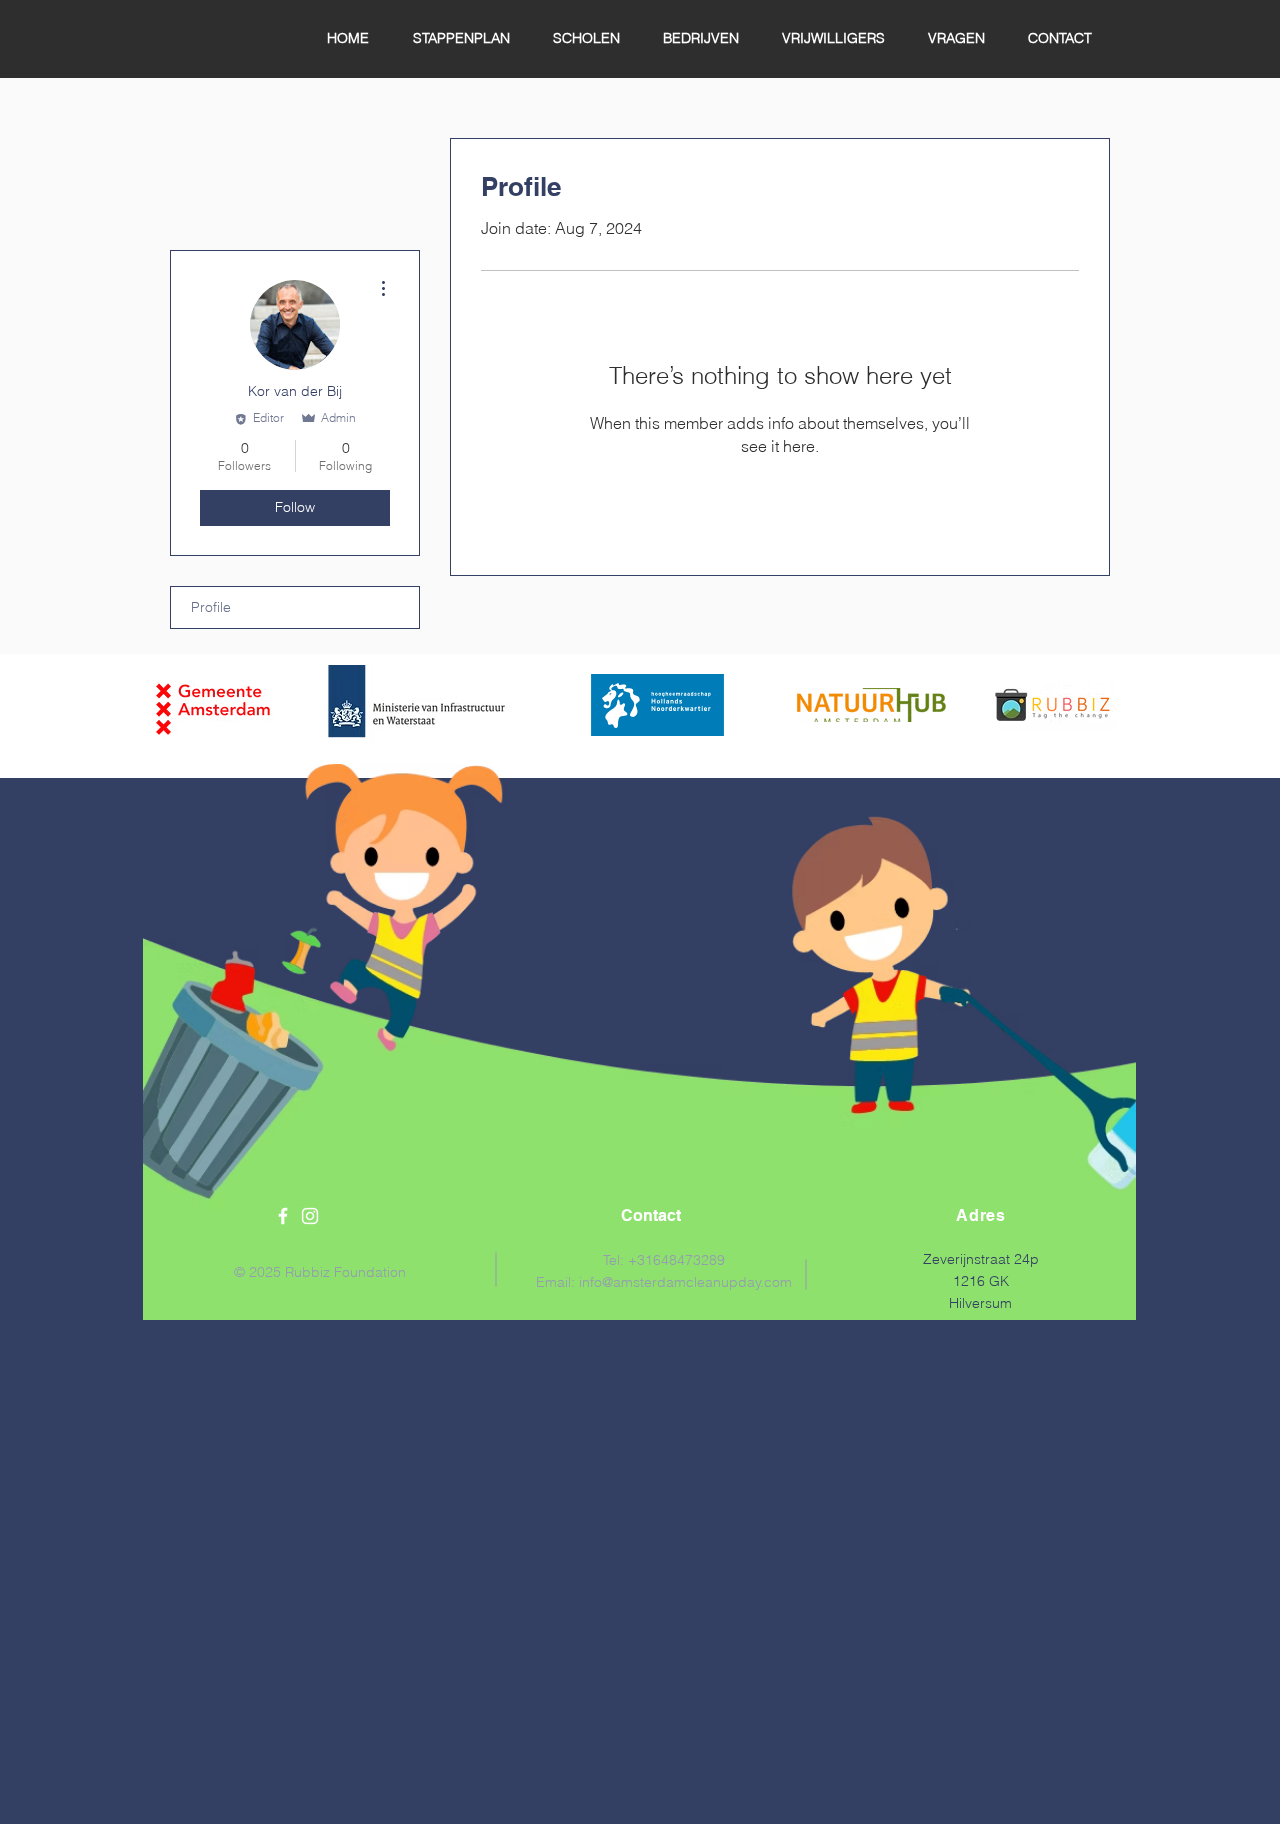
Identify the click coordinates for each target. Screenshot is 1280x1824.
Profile (211, 607)
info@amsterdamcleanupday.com (685, 1282)
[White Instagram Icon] (310, 1216)
